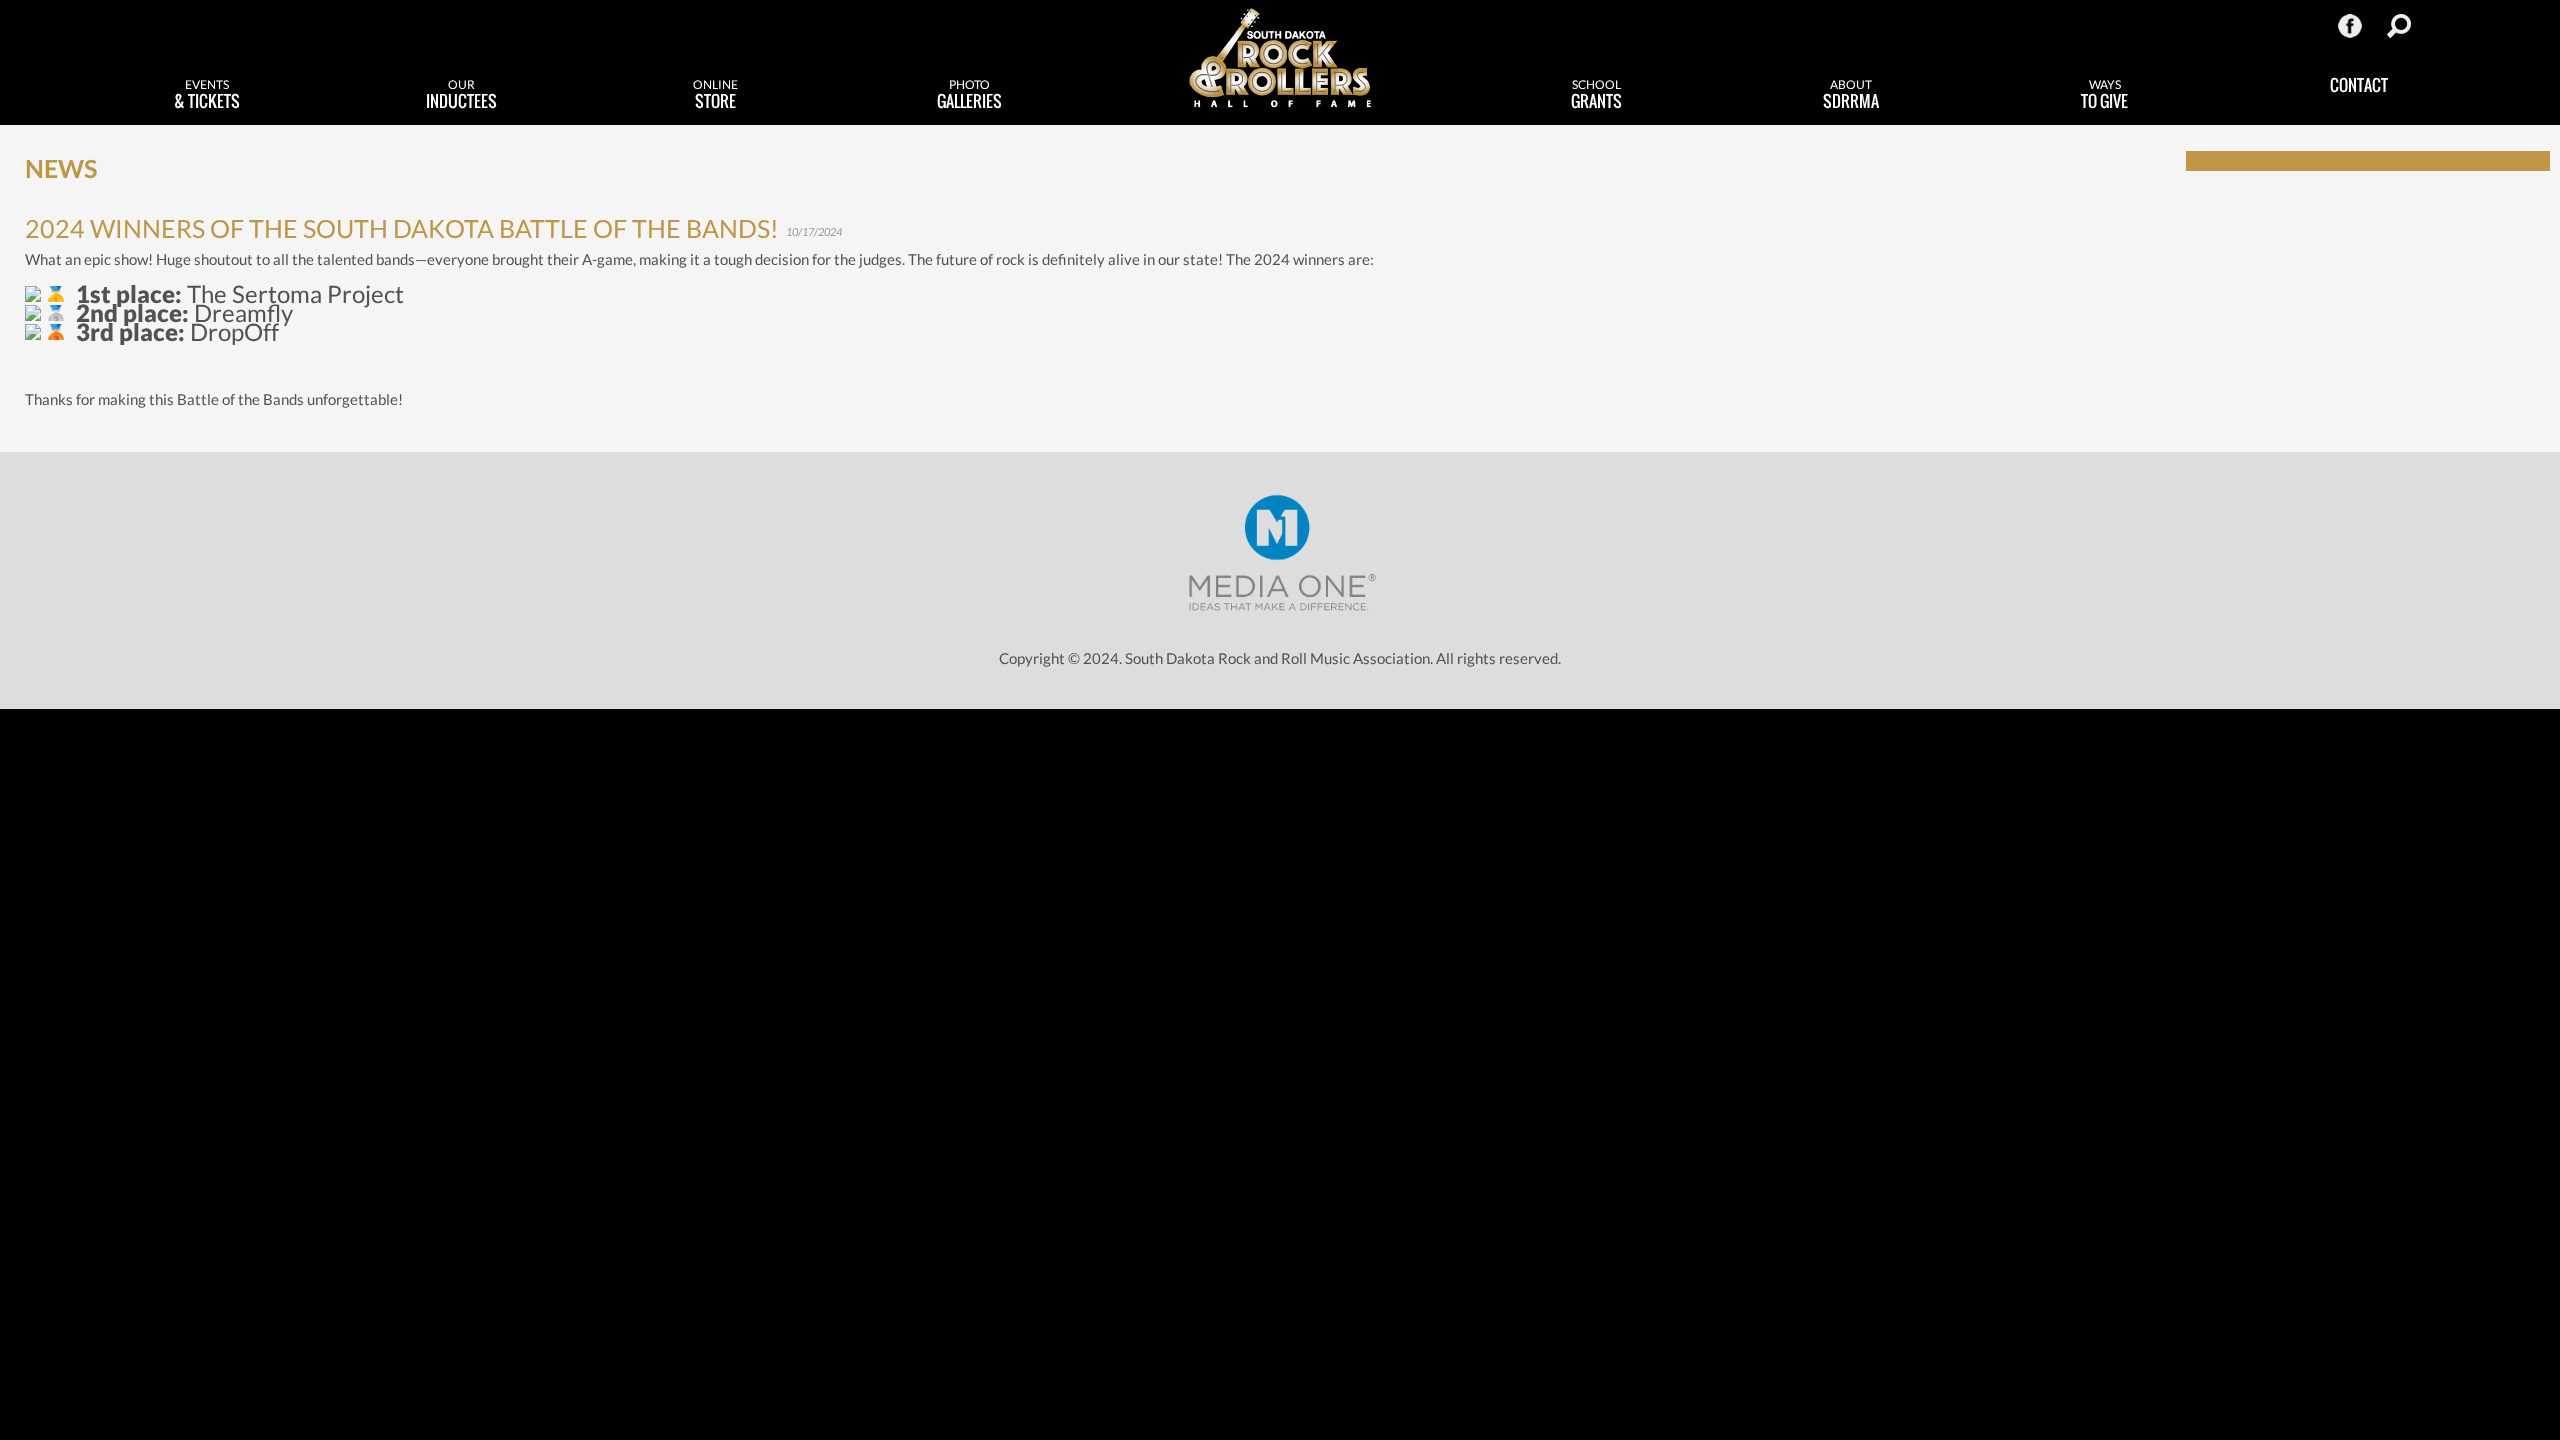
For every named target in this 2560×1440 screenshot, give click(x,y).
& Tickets (207, 95)
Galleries (969, 95)
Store (715, 95)
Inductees (461, 95)
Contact (2359, 85)
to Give (2104, 95)
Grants (1596, 95)
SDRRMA (1851, 95)
